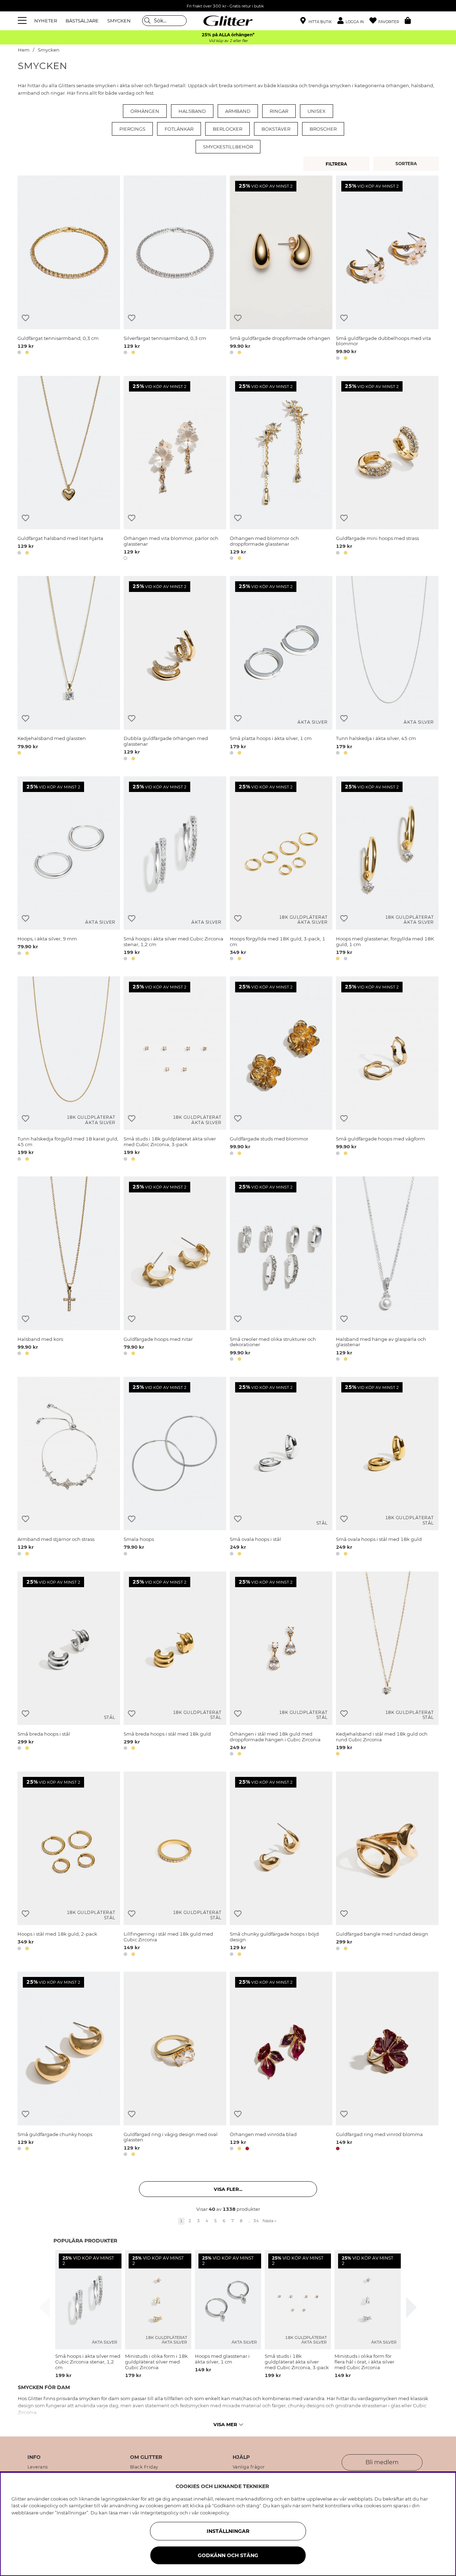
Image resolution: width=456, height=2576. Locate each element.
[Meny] (23, 21)
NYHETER (46, 21)
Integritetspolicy (159, 2513)
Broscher (323, 129)
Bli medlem (382, 2462)
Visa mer (225, 2424)
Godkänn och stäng (228, 2555)
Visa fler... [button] (228, 2189)
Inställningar (228, 2531)
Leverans (38, 2467)
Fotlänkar (179, 129)
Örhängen (145, 111)
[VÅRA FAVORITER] (407, 164)
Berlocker (227, 129)
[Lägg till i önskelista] (25, 318)
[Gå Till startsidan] (228, 21)
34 (256, 2221)
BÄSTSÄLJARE (82, 21)
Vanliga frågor (249, 2467)
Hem (24, 50)
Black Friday (144, 2467)
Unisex (317, 111)
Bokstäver (276, 129)
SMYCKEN (119, 21)
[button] (353, 21)
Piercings (132, 129)
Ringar (279, 111)
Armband (238, 111)
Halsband (192, 111)
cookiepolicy (214, 2513)
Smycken (49, 50)
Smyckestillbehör (228, 147)
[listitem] (88, 2314)
